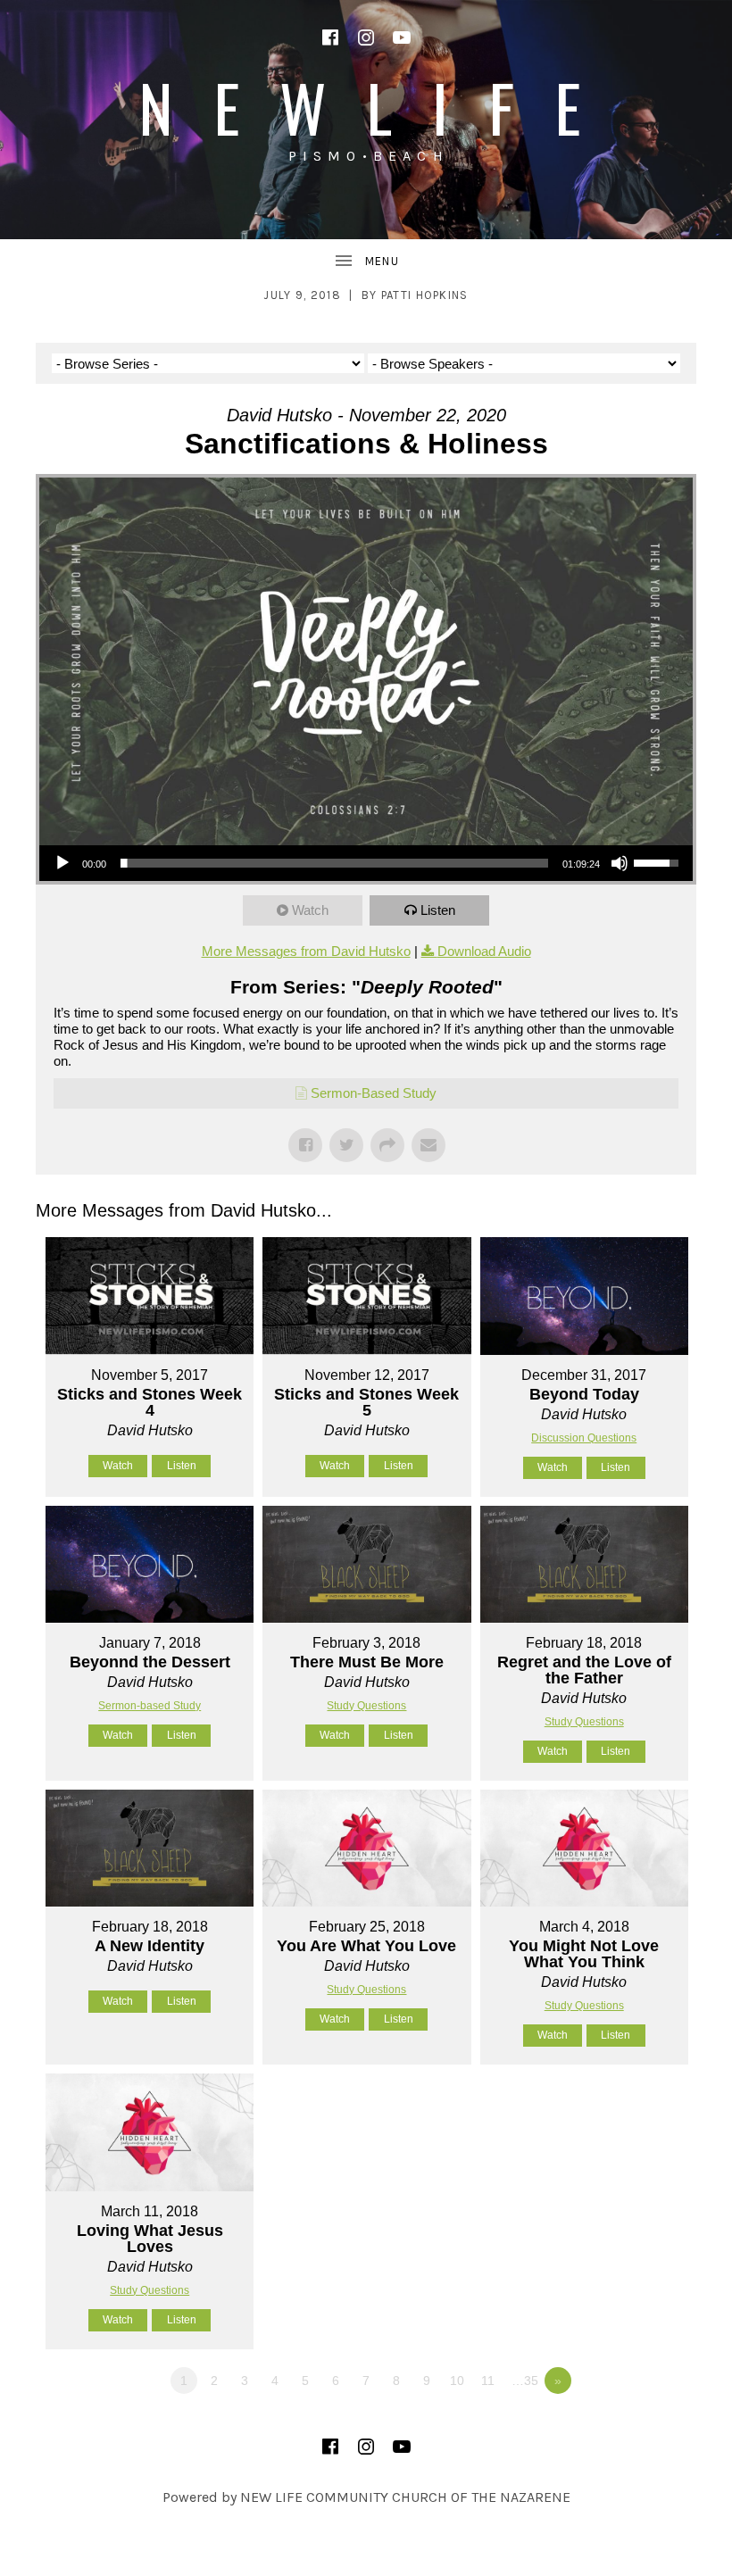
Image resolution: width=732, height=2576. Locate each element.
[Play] (62, 863)
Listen (438, 910)
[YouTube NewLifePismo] (402, 37)
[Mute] (620, 863)
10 (457, 2381)
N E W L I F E (366, 107)
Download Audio (484, 951)
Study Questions (366, 1706)
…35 (525, 2381)
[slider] (334, 863)
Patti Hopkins (425, 295)
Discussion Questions (584, 1438)
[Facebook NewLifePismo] (330, 37)
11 (488, 2381)
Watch (310, 910)
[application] (366, 863)
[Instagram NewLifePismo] (366, 37)
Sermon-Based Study (374, 1093)
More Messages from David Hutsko (306, 951)
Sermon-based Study (150, 1706)
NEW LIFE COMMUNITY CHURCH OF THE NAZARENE (405, 2497)
